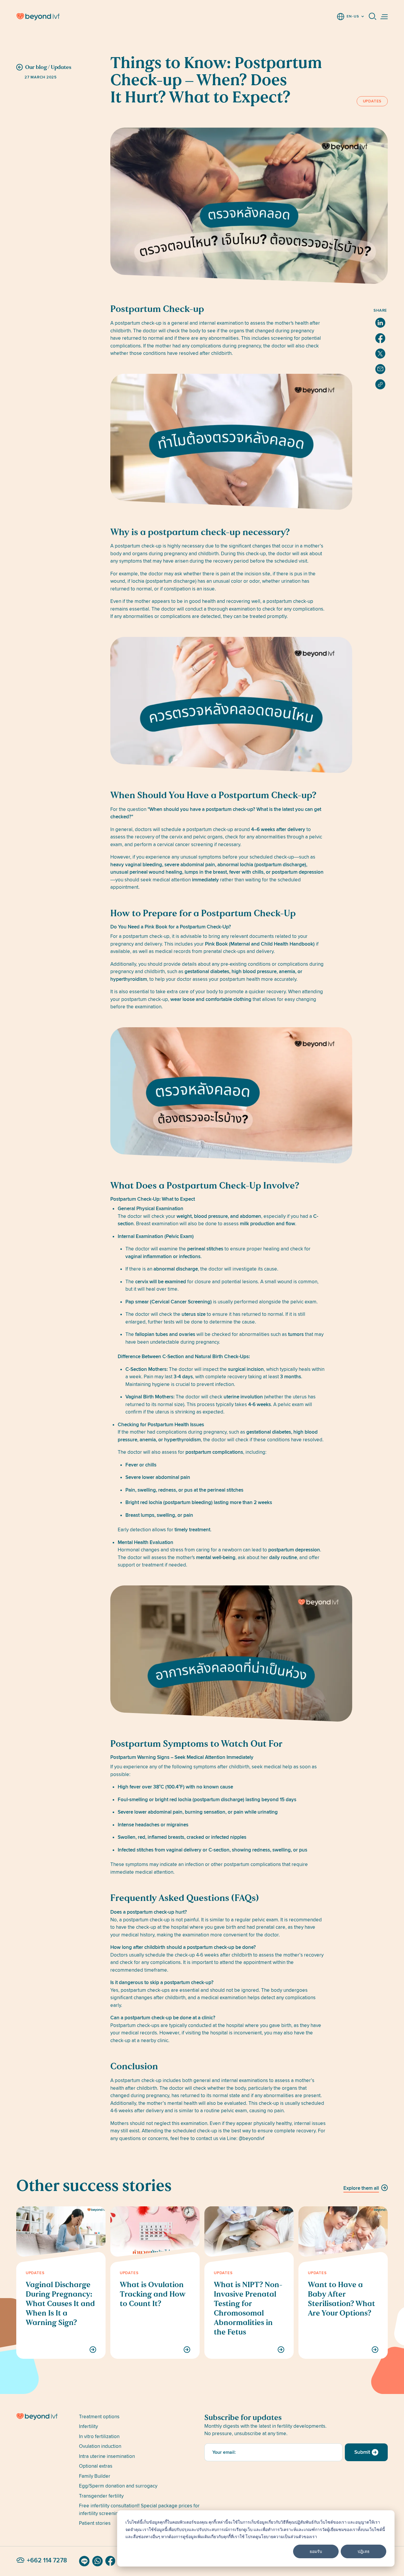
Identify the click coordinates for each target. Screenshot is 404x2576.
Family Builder (95, 2476)
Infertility (88, 2426)
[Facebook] (110, 2561)
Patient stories (95, 2523)
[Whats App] (97, 2561)
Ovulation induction (100, 2446)
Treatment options (99, 2417)
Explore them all (361, 2188)
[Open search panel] (373, 17)
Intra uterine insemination (107, 2456)
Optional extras (96, 2466)
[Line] (84, 2561)
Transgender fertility (101, 2496)
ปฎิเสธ (364, 2551)
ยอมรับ (316, 2551)
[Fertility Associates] (45, 2417)
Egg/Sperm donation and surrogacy (118, 2486)
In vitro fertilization (99, 2436)
